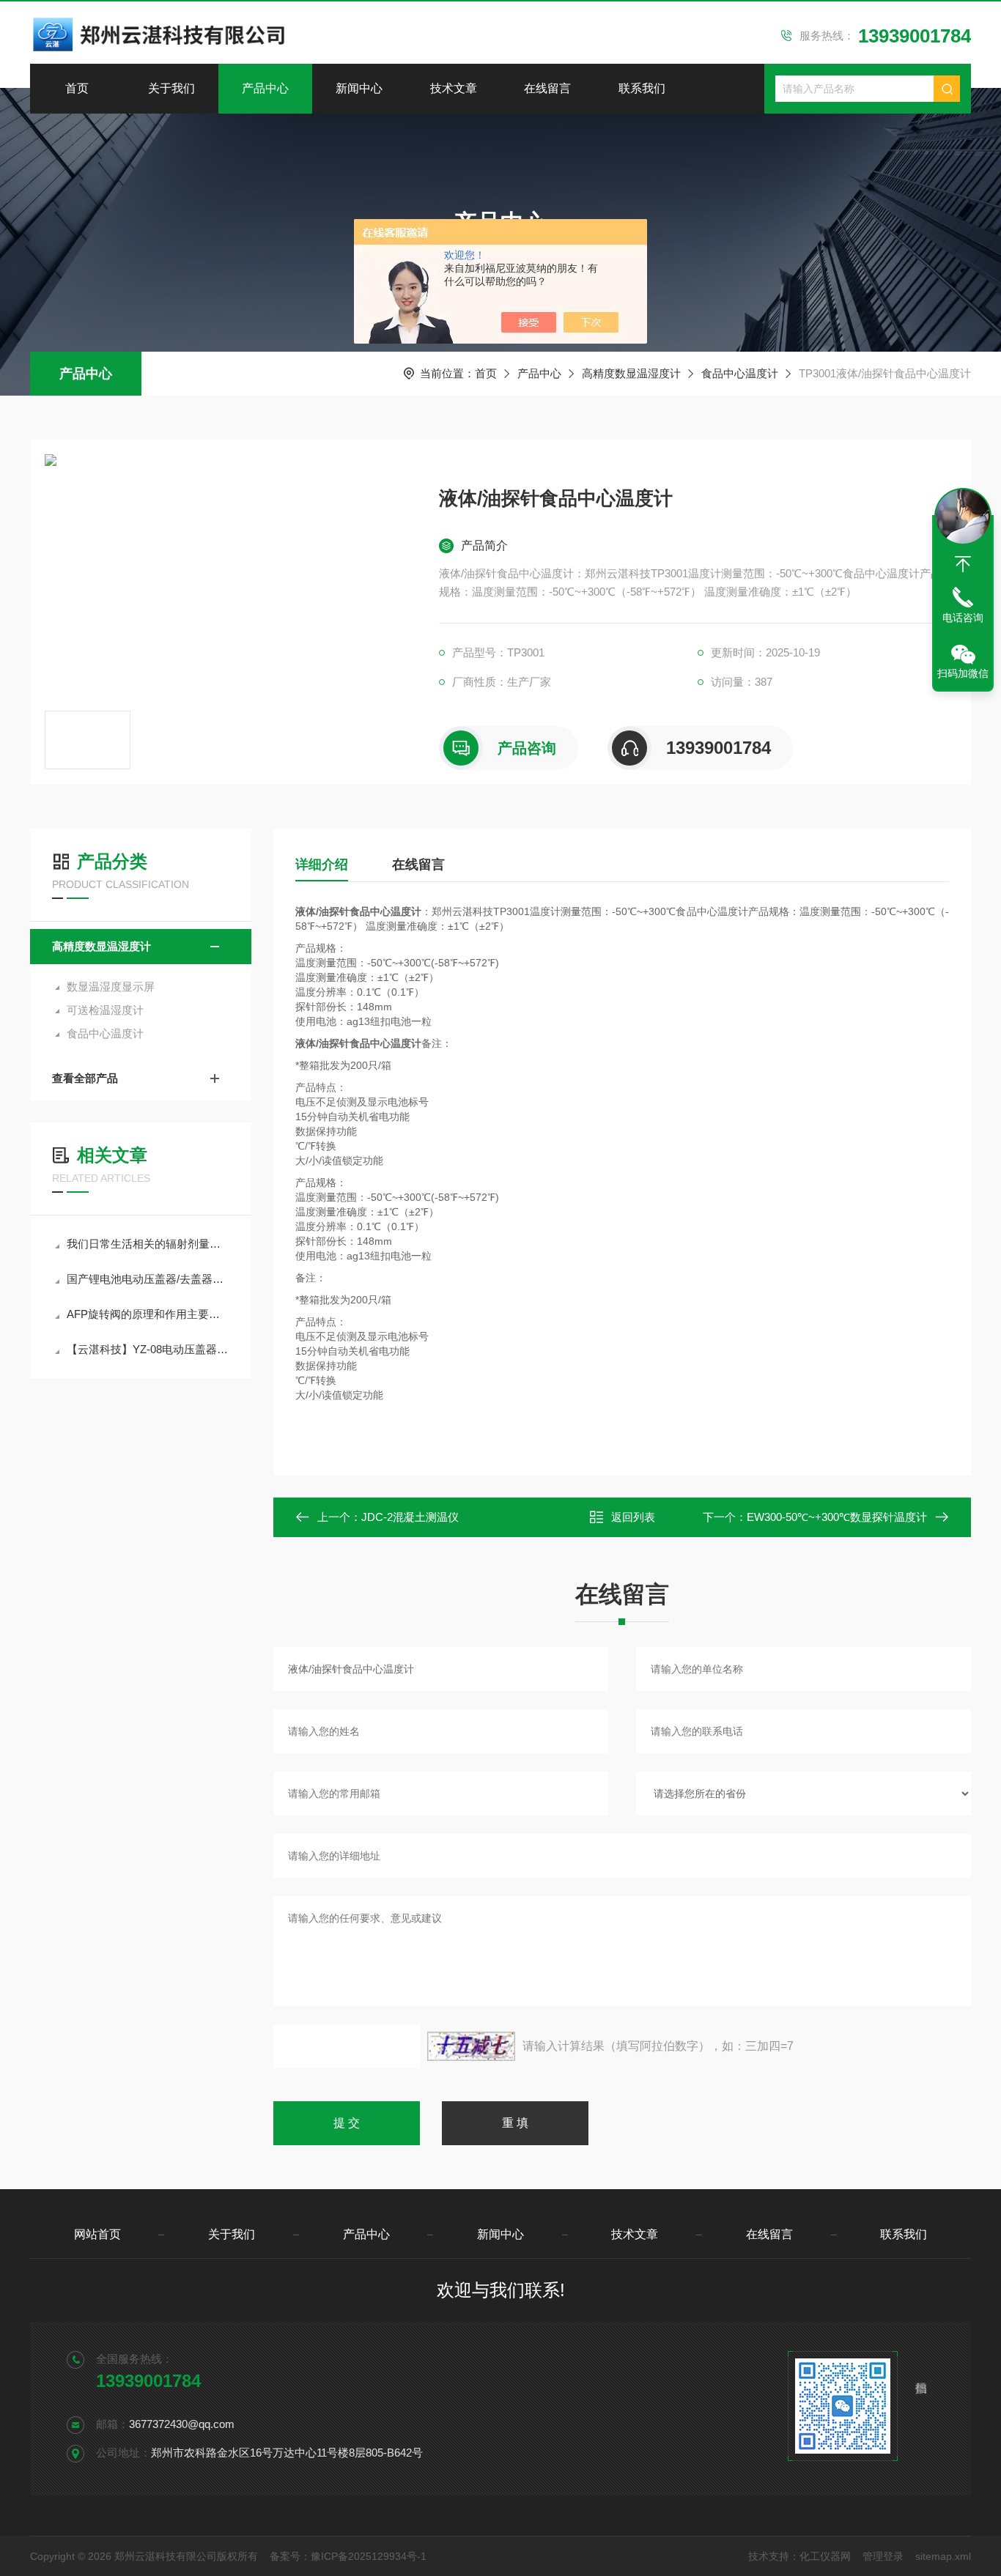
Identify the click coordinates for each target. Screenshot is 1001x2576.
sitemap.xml (943, 2556)
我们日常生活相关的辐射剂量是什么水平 (148, 1244)
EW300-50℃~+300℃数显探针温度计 (837, 1517)
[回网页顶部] (963, 564)
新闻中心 (359, 88)
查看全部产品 (85, 1078)
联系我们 (642, 88)
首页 (77, 88)
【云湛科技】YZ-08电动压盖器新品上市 (148, 1349)
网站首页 (97, 2234)
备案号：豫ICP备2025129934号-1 (348, 2556)
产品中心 (265, 88)
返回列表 (633, 1517)
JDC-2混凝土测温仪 (410, 1517)
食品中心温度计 (740, 373)
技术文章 (454, 88)
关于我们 (171, 88)
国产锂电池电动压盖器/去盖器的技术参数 (148, 1279)
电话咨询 (963, 618)
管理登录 (883, 2556)
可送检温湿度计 (105, 1010)
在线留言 (547, 88)
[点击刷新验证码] (471, 2046)
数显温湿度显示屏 (111, 987)
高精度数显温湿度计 (631, 373)
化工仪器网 (825, 2556)
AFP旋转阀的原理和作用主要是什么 (148, 1314)
